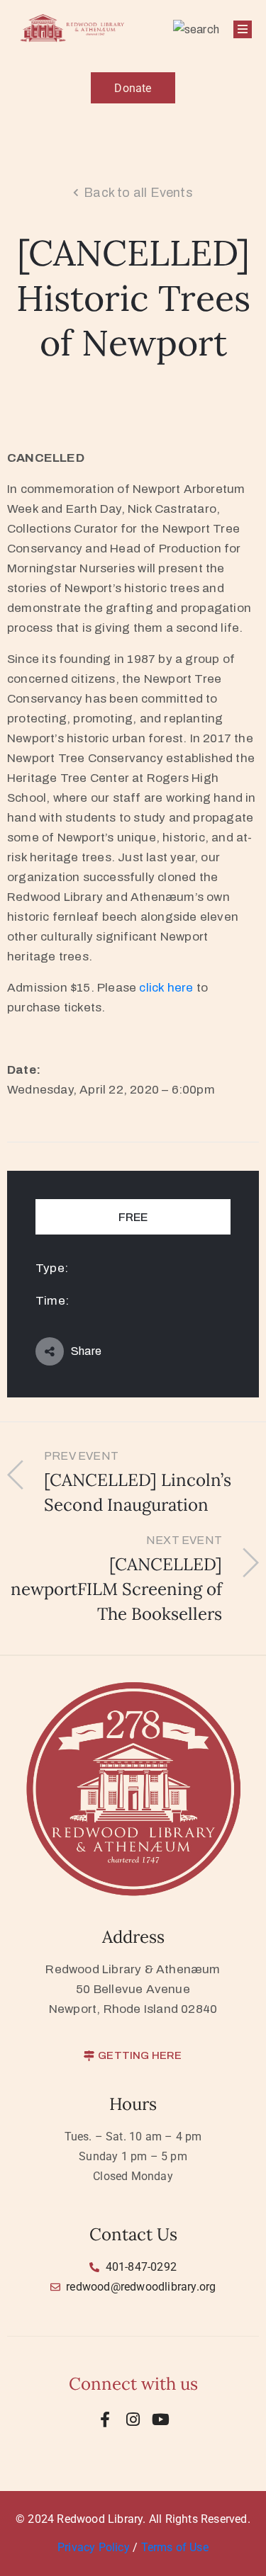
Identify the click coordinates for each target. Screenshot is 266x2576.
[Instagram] (133, 2419)
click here (166, 988)
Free (133, 1217)
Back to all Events (138, 193)
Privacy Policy (95, 2547)
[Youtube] (161, 2419)
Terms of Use (175, 2547)
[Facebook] (105, 2419)
